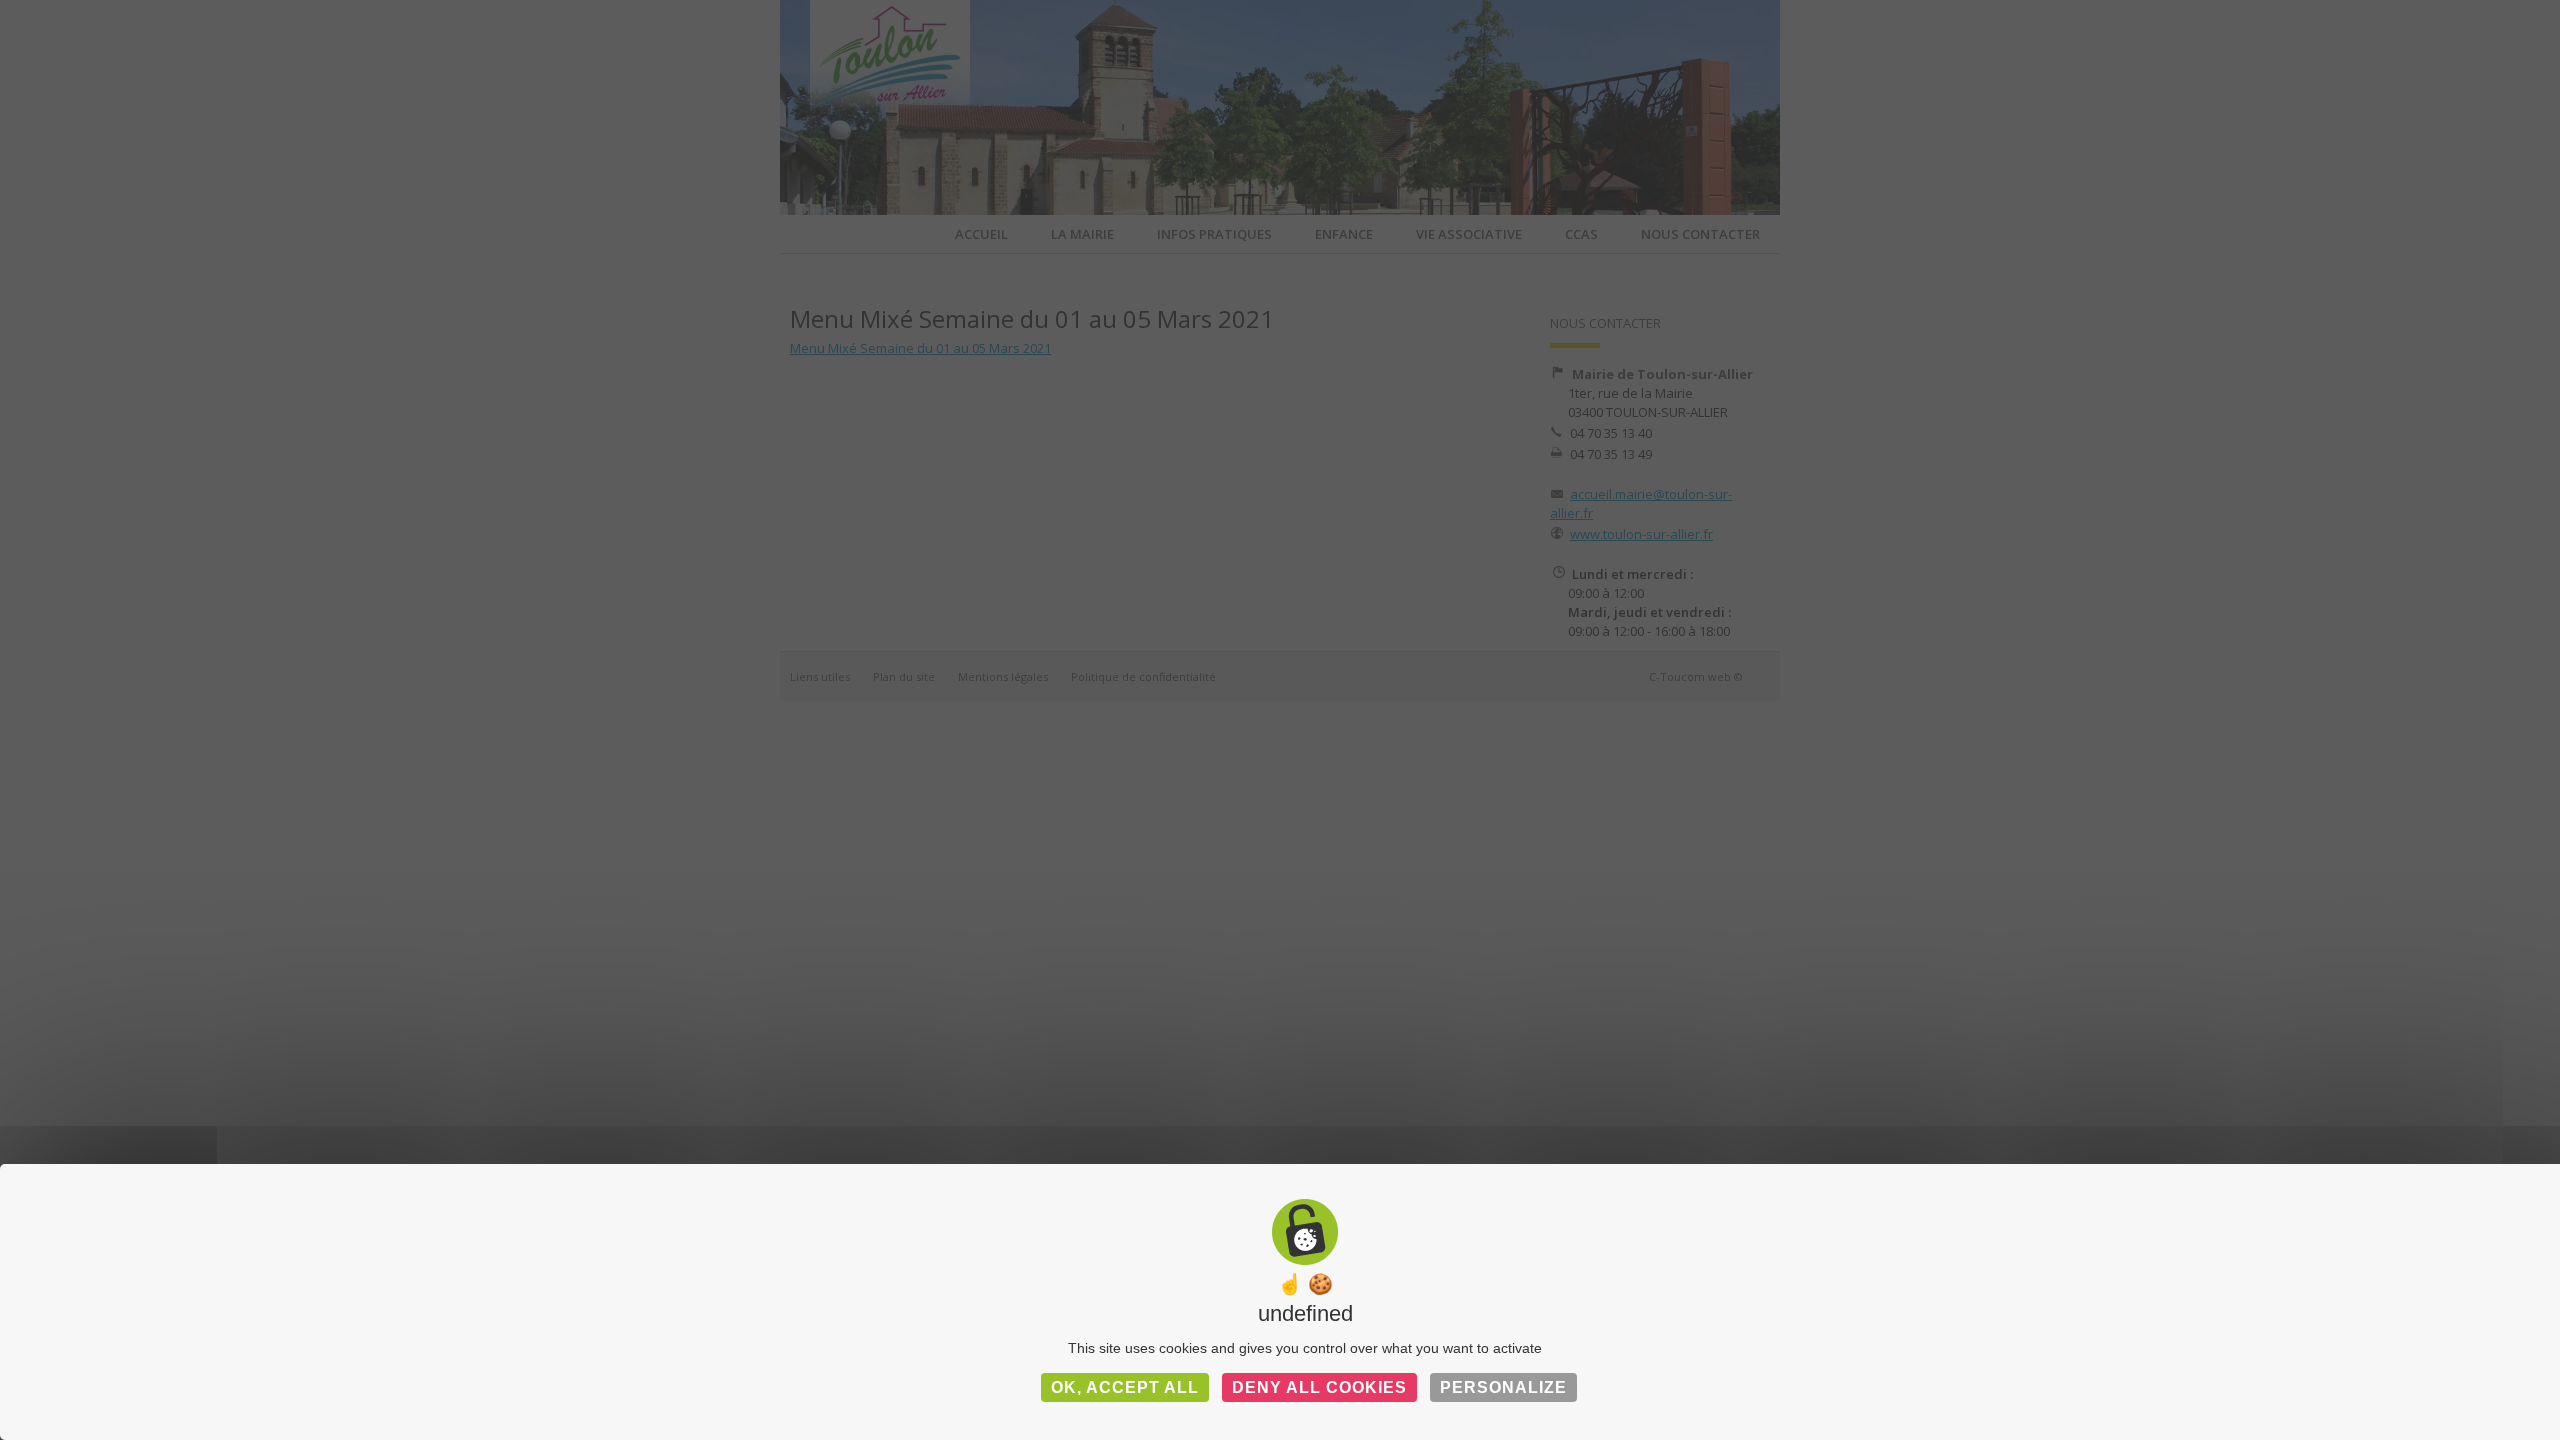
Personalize (1503, 1387)
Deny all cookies (1319, 1387)
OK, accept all (1125, 1387)
